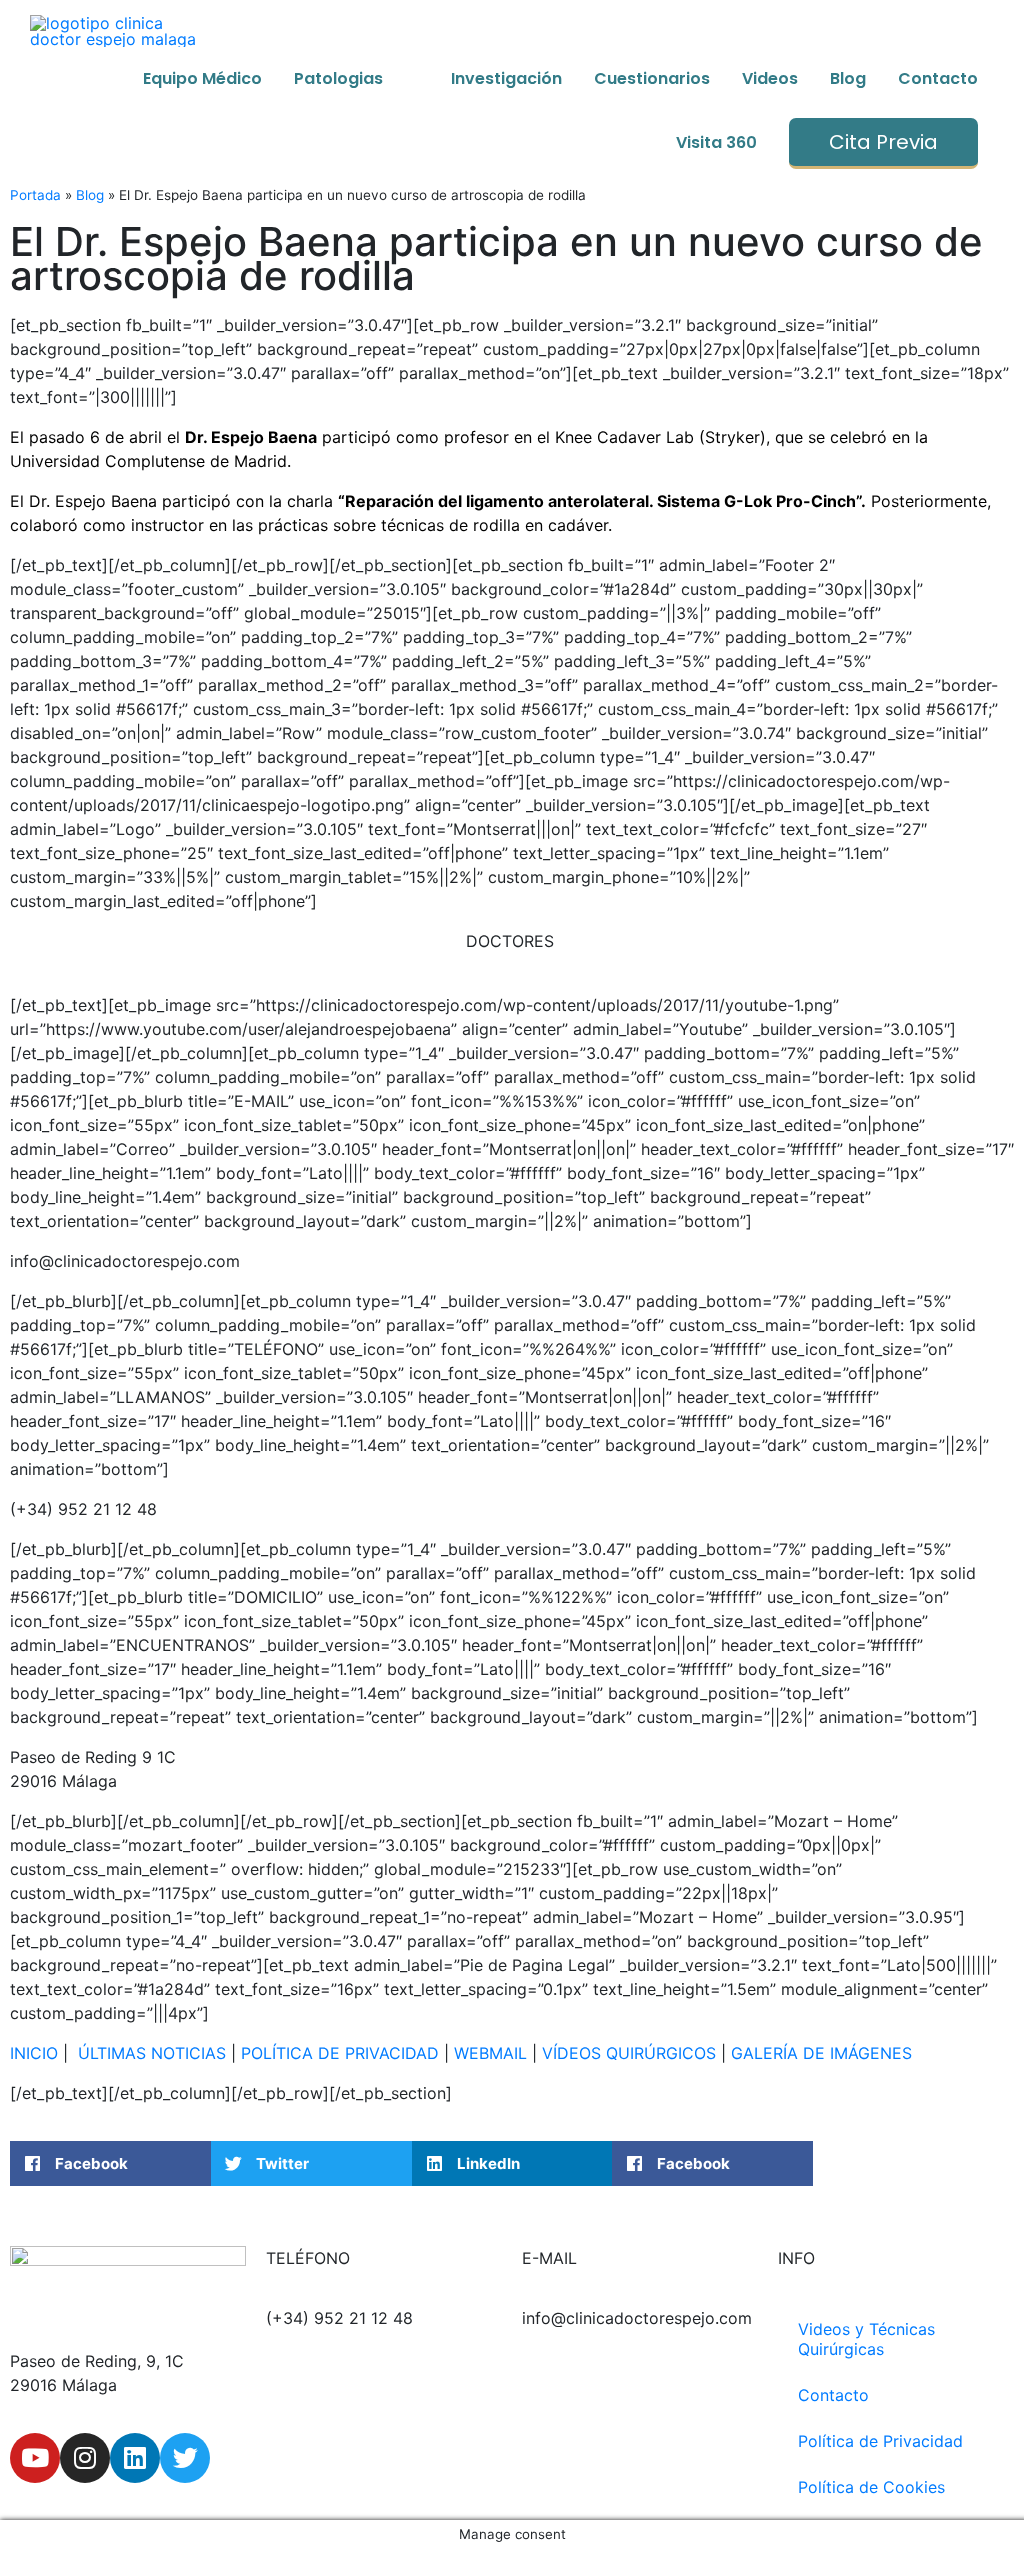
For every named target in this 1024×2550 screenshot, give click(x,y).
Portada (35, 195)
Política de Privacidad (880, 2441)
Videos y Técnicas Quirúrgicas (866, 2339)
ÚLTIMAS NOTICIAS (152, 2053)
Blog (90, 195)
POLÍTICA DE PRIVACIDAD (340, 2053)
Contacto (833, 2395)
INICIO (34, 2053)
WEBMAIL (490, 2053)
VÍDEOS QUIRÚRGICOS (629, 2053)
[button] (110, 2163)
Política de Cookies (871, 2487)
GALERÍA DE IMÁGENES (821, 2053)
